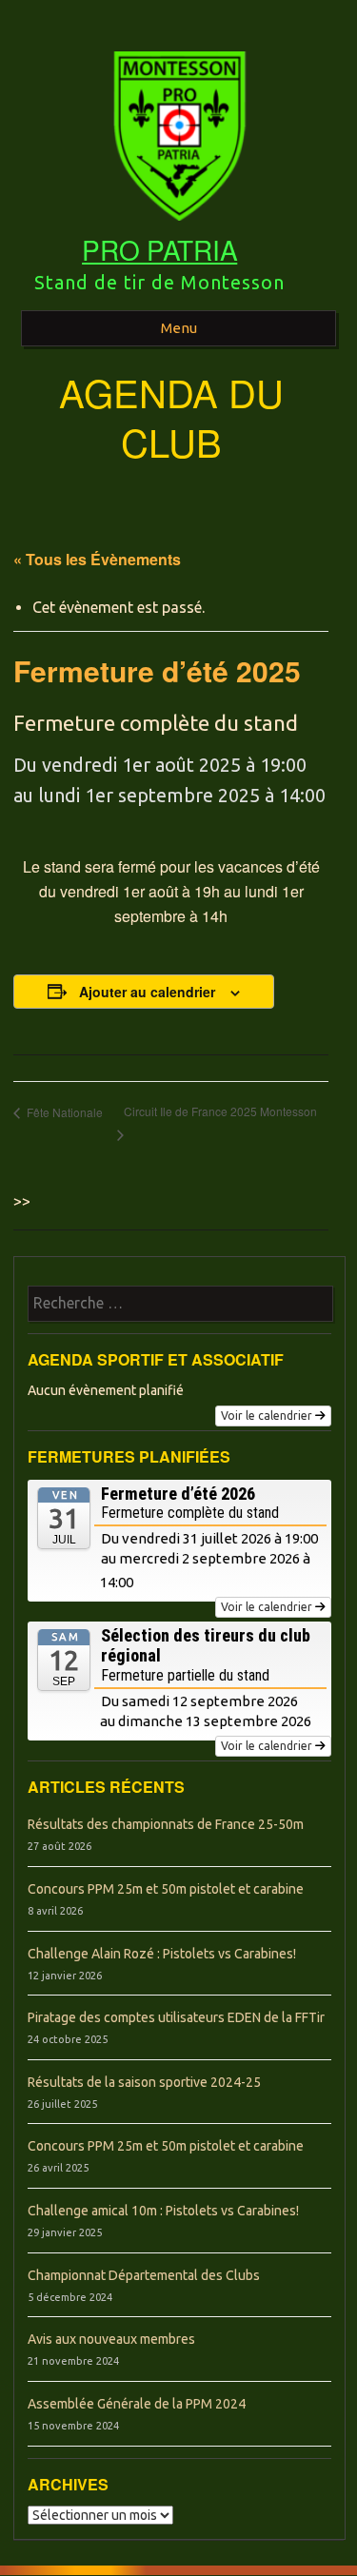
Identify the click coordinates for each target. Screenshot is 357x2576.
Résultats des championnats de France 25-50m (166, 1824)
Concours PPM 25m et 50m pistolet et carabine (166, 1889)
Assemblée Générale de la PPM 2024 (137, 2404)
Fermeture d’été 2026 (178, 1494)
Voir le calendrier (267, 1416)
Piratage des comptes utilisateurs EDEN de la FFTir (176, 2017)
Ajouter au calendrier (147, 992)
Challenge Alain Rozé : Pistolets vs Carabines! (162, 1954)
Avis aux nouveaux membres (111, 2339)
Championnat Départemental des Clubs (144, 2275)
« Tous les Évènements (97, 559)
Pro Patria (159, 249)
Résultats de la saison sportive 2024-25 (144, 2082)
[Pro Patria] (178, 227)
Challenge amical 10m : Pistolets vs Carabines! (163, 2211)
